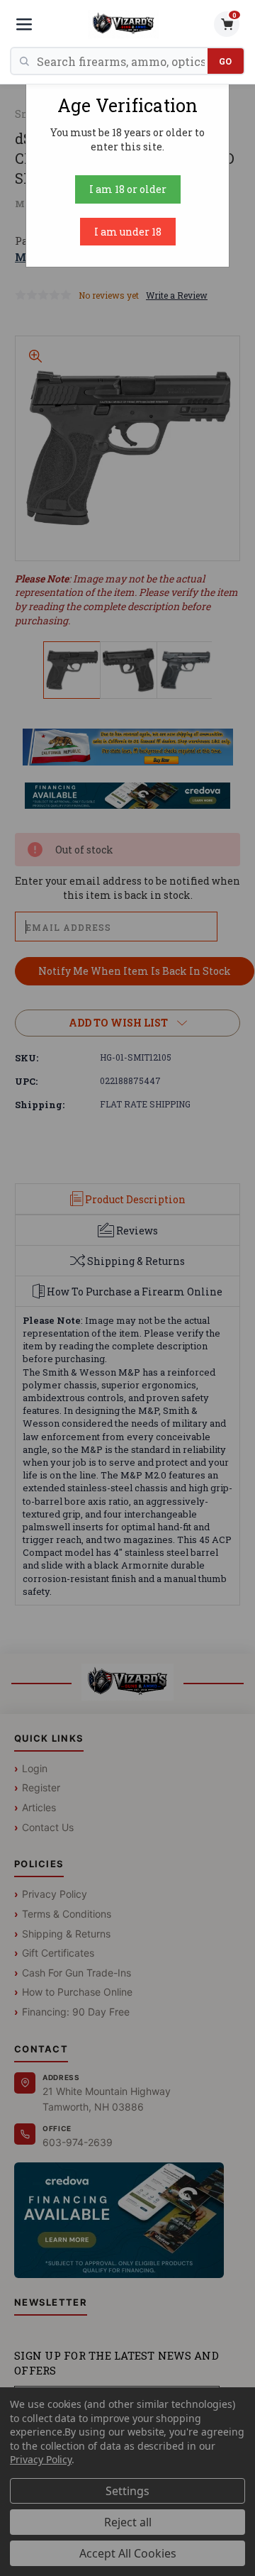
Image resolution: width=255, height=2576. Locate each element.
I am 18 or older (128, 189)
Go (226, 61)
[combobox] (122, 61)
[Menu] (24, 24)
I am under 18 (128, 232)
